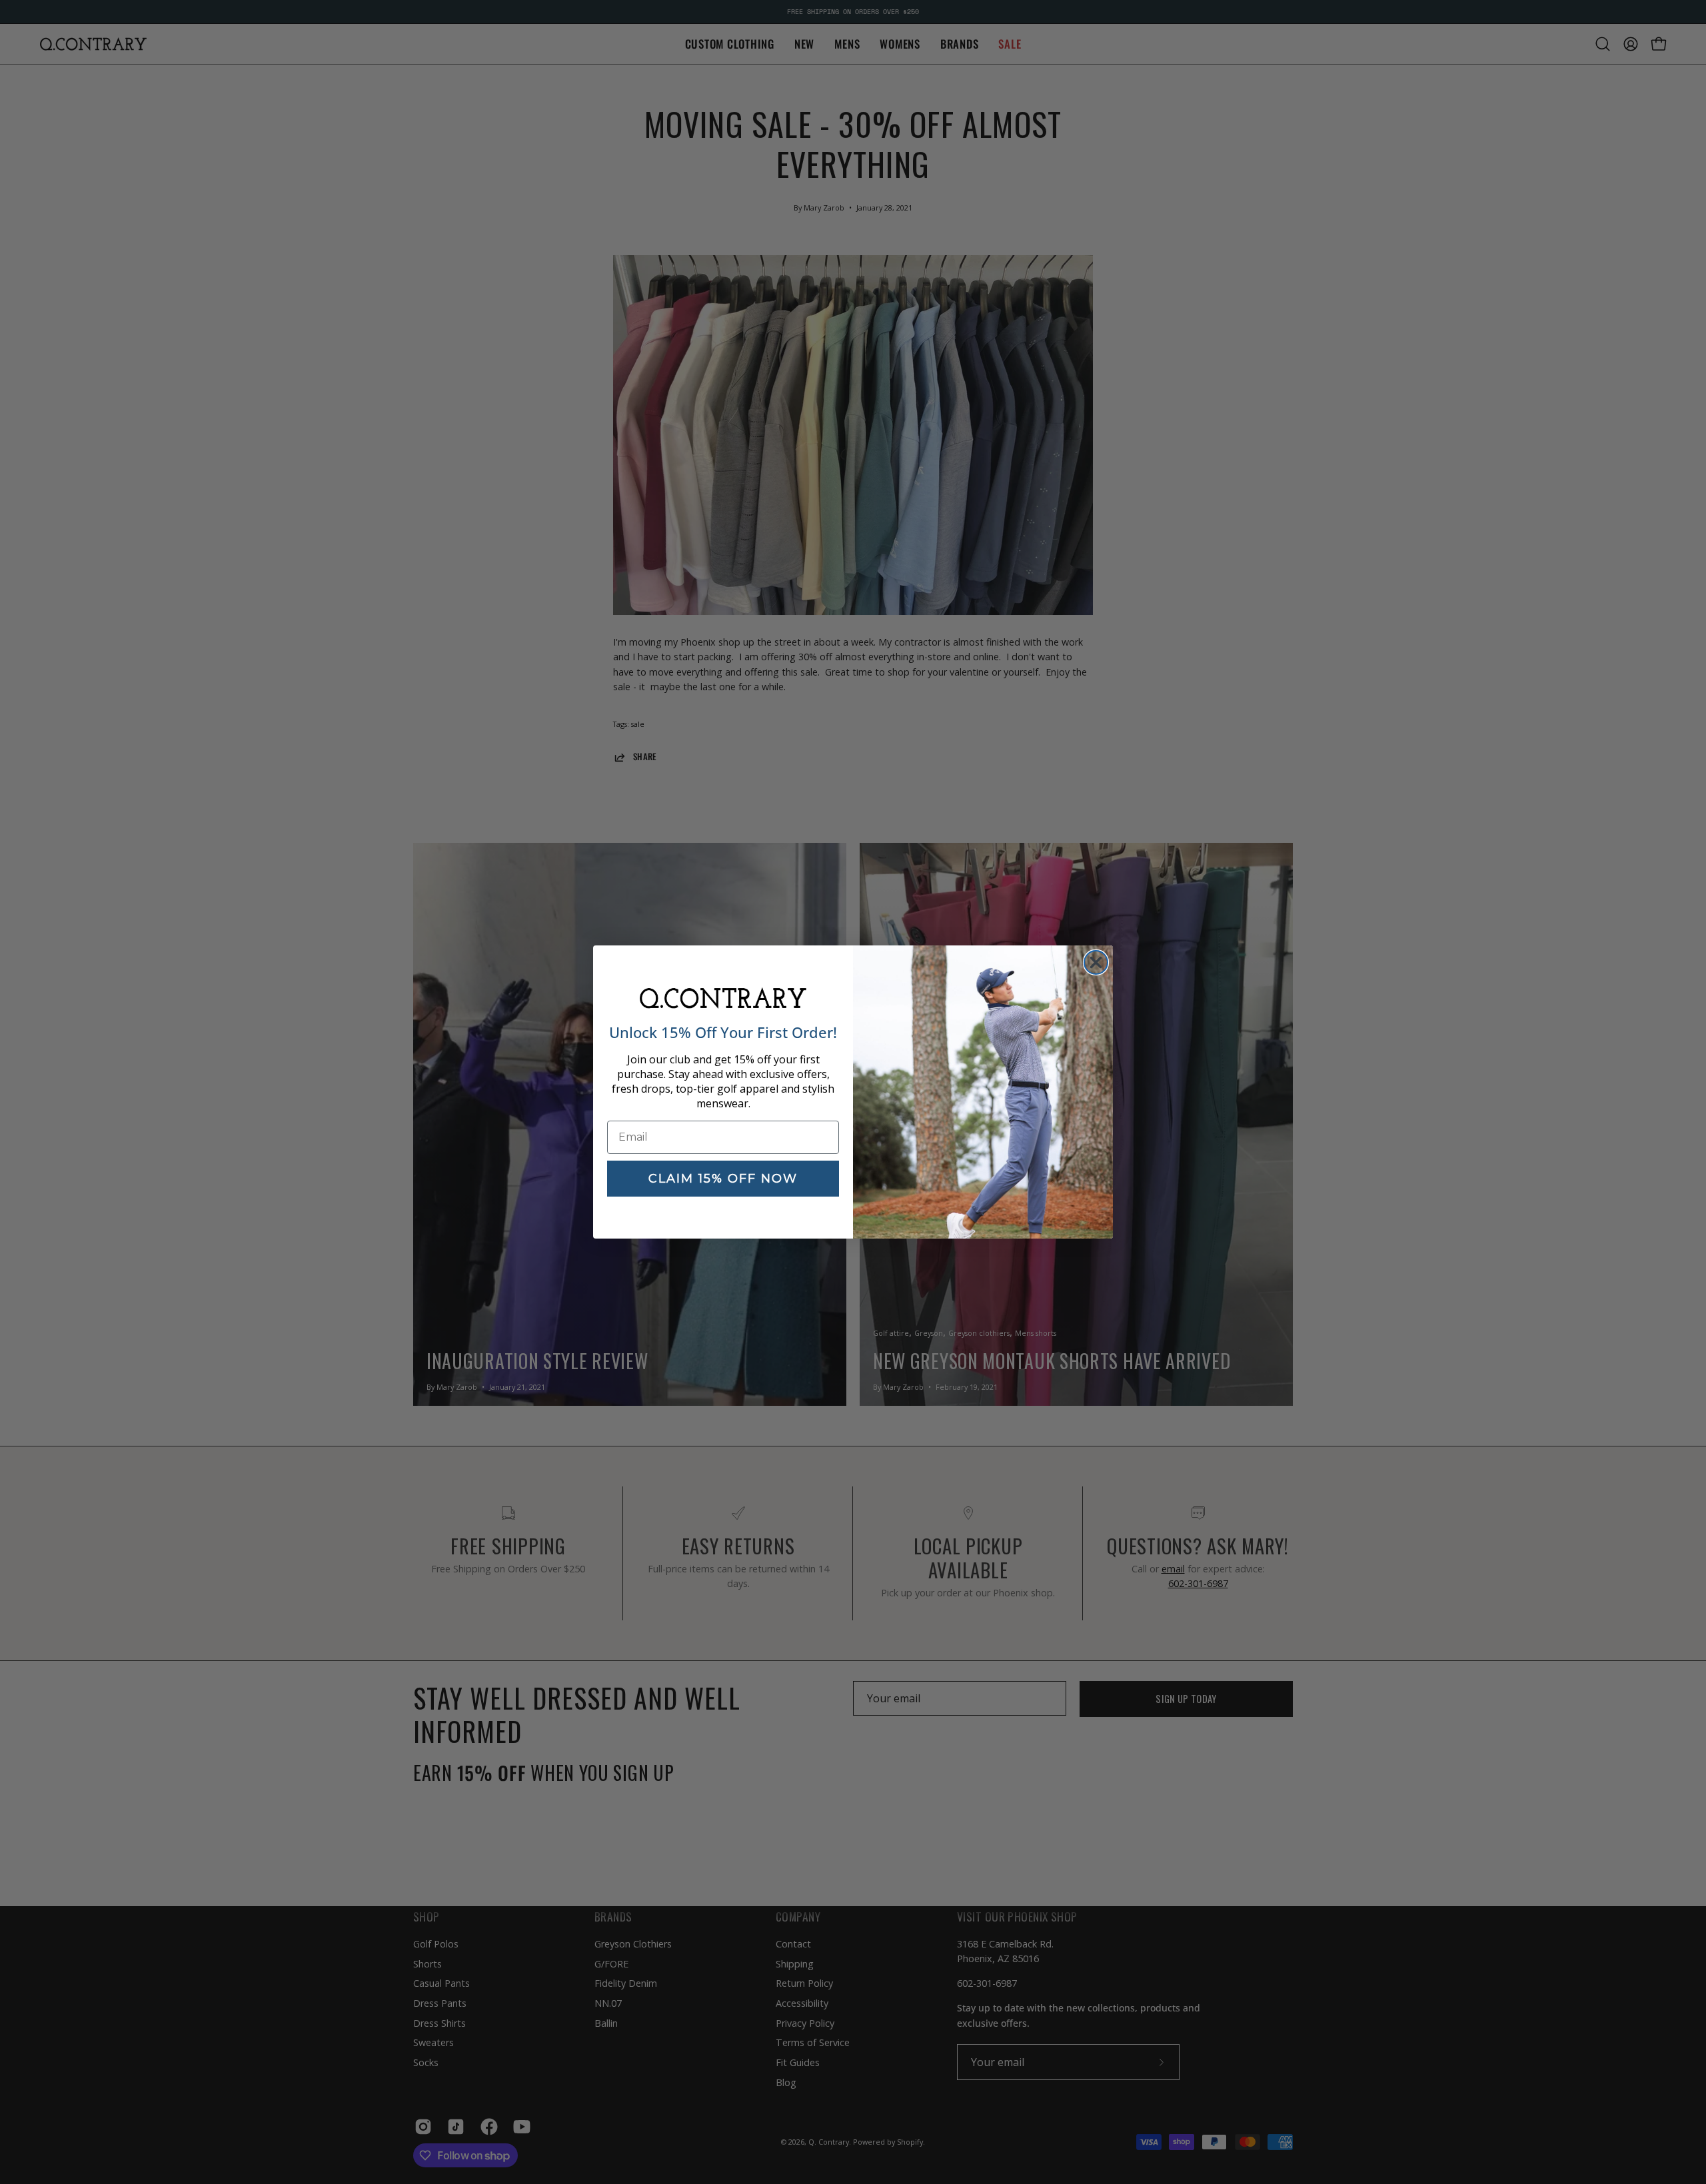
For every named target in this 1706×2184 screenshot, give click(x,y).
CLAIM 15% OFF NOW (723, 1179)
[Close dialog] (1096, 962)
